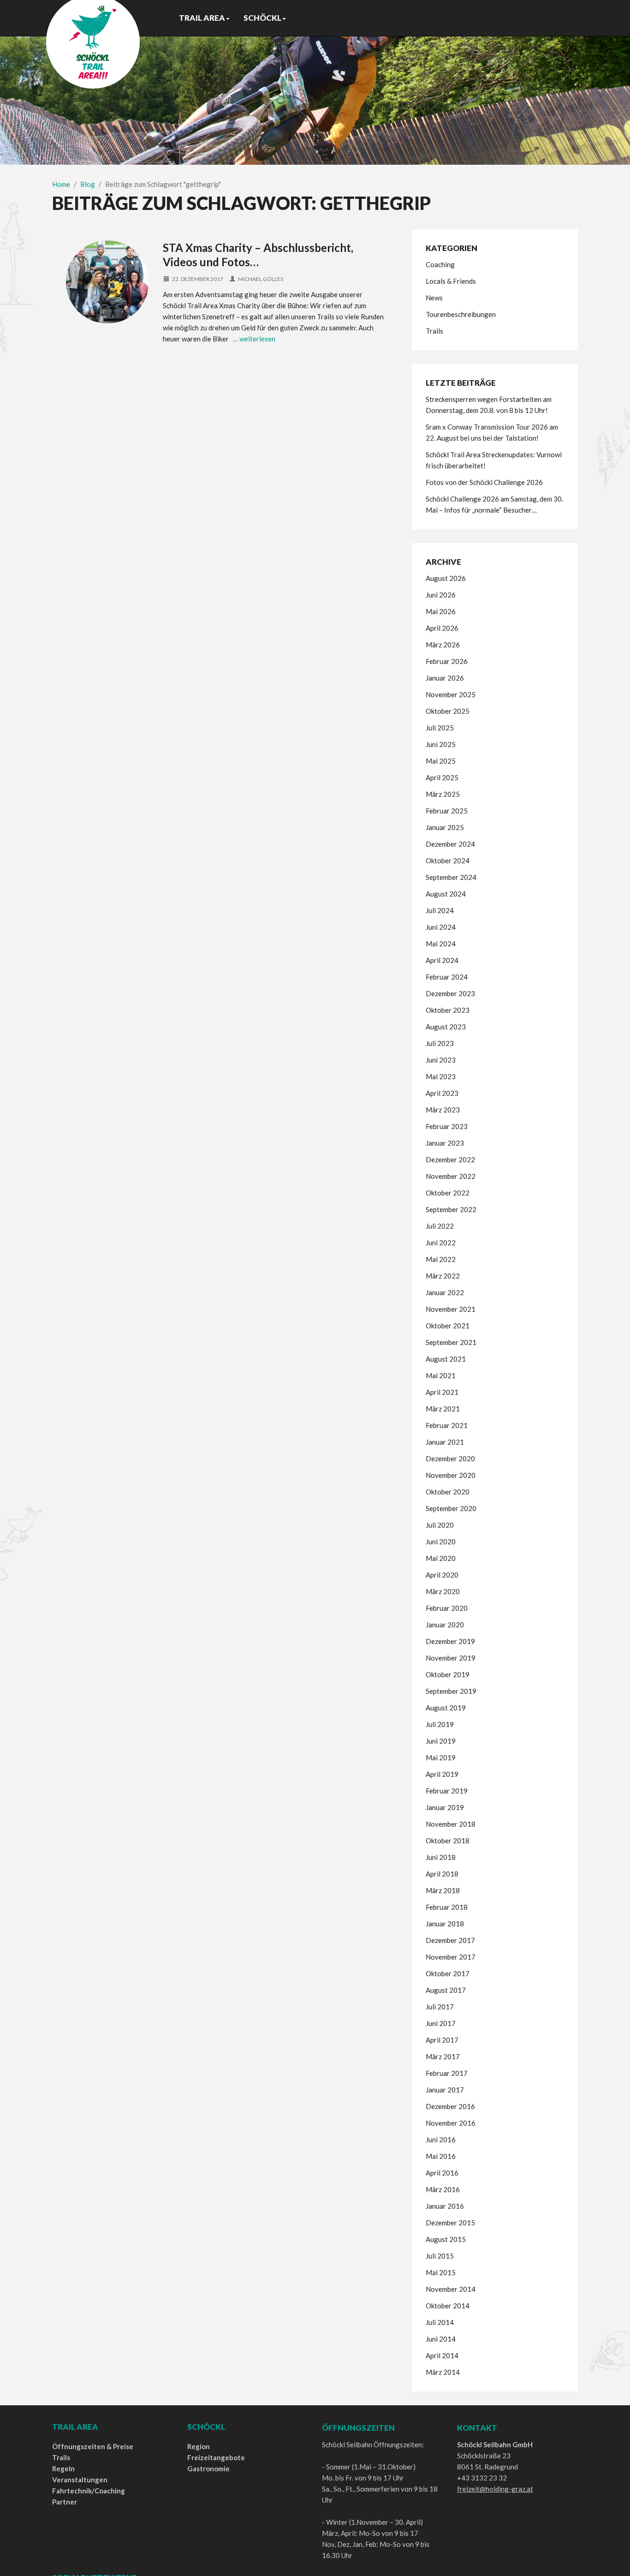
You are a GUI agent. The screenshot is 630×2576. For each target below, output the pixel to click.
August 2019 (446, 1708)
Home (61, 184)
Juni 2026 (441, 595)
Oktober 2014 (448, 2306)
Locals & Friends (451, 281)
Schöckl (262, 18)
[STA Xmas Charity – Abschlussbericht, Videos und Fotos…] (107, 282)
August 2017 (446, 1990)
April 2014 (442, 2355)
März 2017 (443, 2056)
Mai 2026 (441, 611)
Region (199, 2446)
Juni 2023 (441, 1060)
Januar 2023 (445, 1143)
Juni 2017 (441, 2023)
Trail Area (202, 18)
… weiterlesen (254, 339)
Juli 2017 (440, 2007)
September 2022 (451, 1209)
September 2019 (451, 1691)
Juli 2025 (440, 728)
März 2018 (443, 1890)
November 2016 (451, 2123)
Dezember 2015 (450, 2223)
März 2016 (443, 2189)
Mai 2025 (441, 761)
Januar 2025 (445, 827)
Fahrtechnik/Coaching (89, 2491)
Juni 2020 (441, 1542)
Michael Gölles (261, 279)
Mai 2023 (441, 1076)
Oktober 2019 (448, 1674)
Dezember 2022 (450, 1159)
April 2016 (442, 2173)
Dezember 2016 (450, 2106)
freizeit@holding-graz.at (495, 2489)
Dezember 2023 (450, 993)
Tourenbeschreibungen (461, 314)
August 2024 (446, 894)
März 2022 (443, 1276)
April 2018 (442, 1874)
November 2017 (451, 1957)
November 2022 (451, 1176)
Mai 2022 (441, 1259)
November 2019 (451, 1658)
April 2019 (442, 1774)
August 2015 (446, 2239)
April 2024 (442, 960)
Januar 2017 (445, 2090)
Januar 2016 (445, 2206)
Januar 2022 (445, 1292)
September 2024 (451, 877)
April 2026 (442, 628)
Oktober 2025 (448, 711)
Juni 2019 (441, 1741)
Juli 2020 (440, 1525)
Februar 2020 (447, 1608)
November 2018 (451, 1824)
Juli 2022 (440, 1226)
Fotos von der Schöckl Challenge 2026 (484, 482)
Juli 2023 (440, 1043)
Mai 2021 (441, 1375)
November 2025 (451, 694)
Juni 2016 (441, 2140)
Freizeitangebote (216, 2457)
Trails (434, 331)
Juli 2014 (440, 2322)
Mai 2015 (441, 2272)
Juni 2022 (441, 1243)
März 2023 (443, 1110)
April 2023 (442, 1093)
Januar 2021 (445, 1442)
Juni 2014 (441, 2339)
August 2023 (446, 1027)
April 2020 (442, 1575)
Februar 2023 (447, 1126)
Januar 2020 (445, 1625)
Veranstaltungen (80, 2480)
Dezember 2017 (450, 1940)
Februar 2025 (447, 811)
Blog (88, 184)
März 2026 (443, 645)
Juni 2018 (441, 1857)
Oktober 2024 (448, 861)
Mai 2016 (441, 2156)
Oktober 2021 (448, 1326)
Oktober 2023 (448, 1010)
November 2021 (451, 1309)
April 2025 (442, 777)
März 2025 (443, 794)
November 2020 (451, 1475)
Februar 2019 (447, 1791)
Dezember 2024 (450, 844)
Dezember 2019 (450, 1641)
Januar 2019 (445, 1807)
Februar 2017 (447, 2073)
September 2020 (451, 1508)
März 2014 (443, 2372)
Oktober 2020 (448, 1492)
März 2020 (443, 1591)
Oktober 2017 (448, 1973)
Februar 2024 (447, 977)
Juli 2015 (440, 2256)
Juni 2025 (441, 744)
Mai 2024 (441, 944)
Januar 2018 (445, 1924)
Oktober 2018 (448, 1841)
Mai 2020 (441, 1558)
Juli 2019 (440, 1724)
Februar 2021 (447, 1425)
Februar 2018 (447, 1907)
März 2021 (443, 1409)
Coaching (440, 264)
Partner (65, 2502)
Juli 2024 (440, 910)
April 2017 (442, 2040)
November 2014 (451, 2289)
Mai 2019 (441, 1757)
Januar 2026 (445, 678)
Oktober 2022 (448, 1193)
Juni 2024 (441, 927)
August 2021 (446, 1359)
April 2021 (442, 1392)
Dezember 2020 (450, 1458)
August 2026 (446, 578)
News (434, 298)
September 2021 (451, 1342)
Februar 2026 (447, 661)
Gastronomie (208, 2468)
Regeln (63, 2468)
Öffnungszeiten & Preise (93, 2446)
